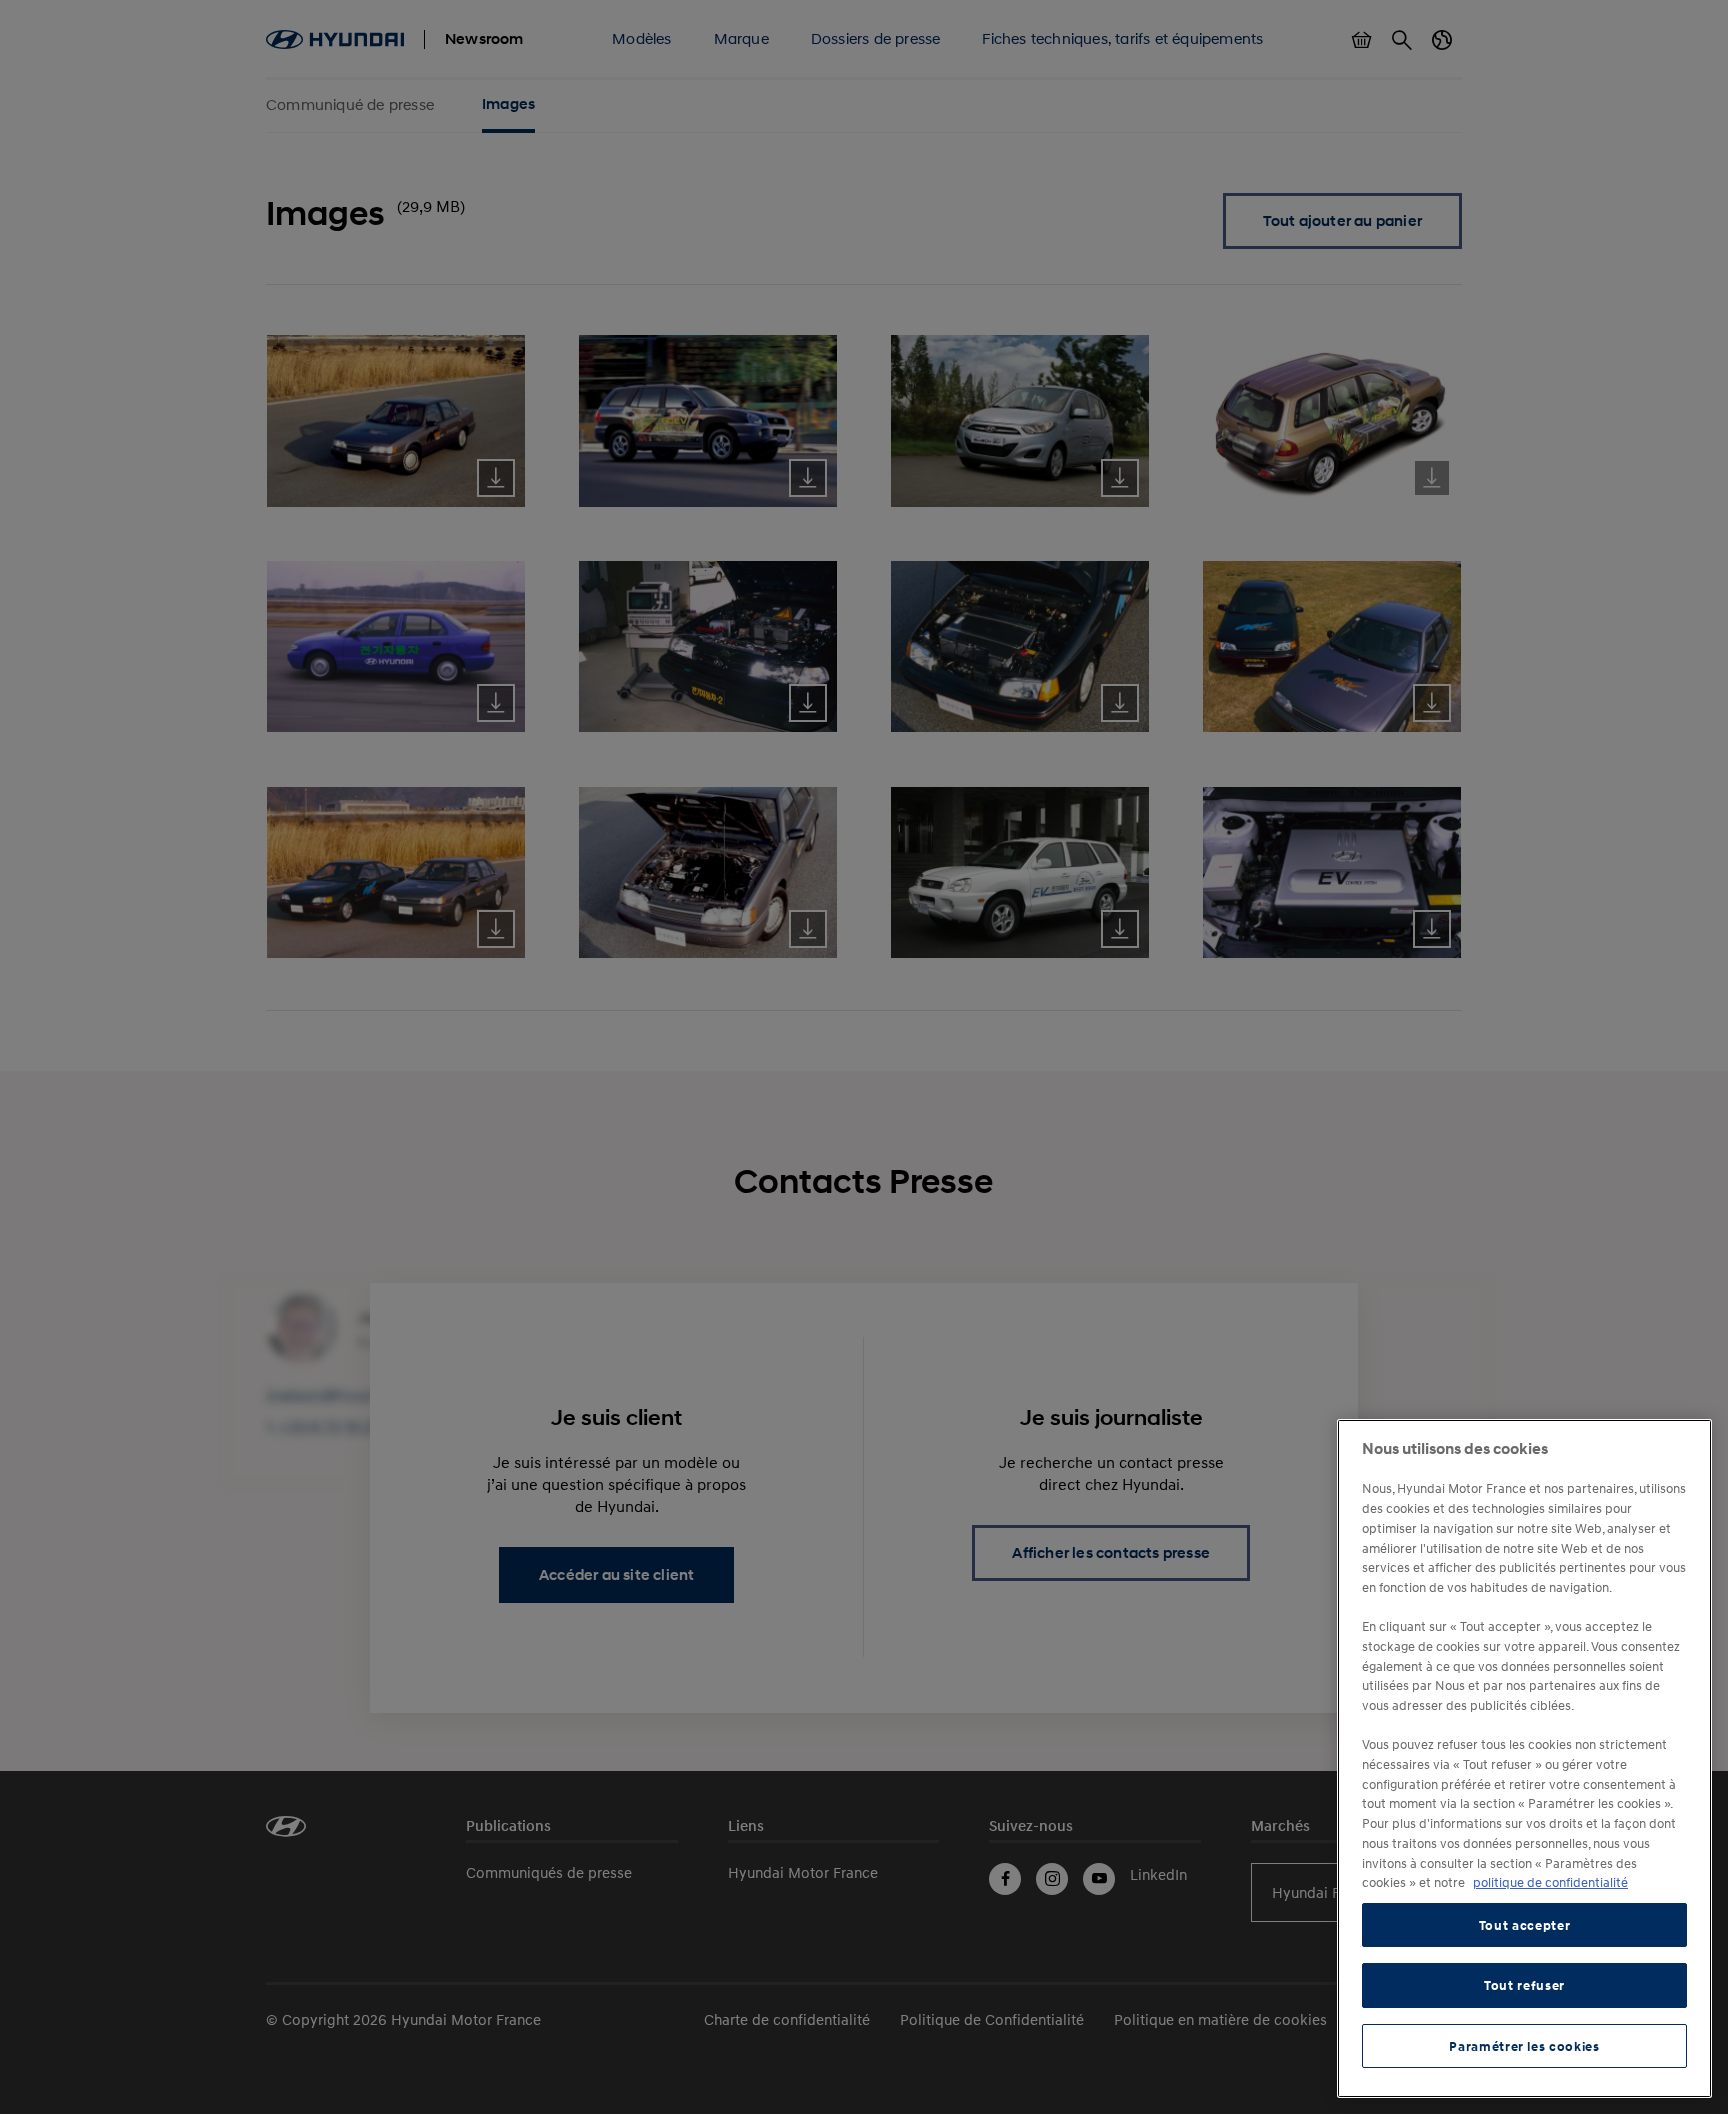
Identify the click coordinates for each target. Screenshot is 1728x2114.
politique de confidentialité (1550, 1882)
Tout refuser (1524, 1985)
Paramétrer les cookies (1524, 2046)
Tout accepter (1525, 1925)
